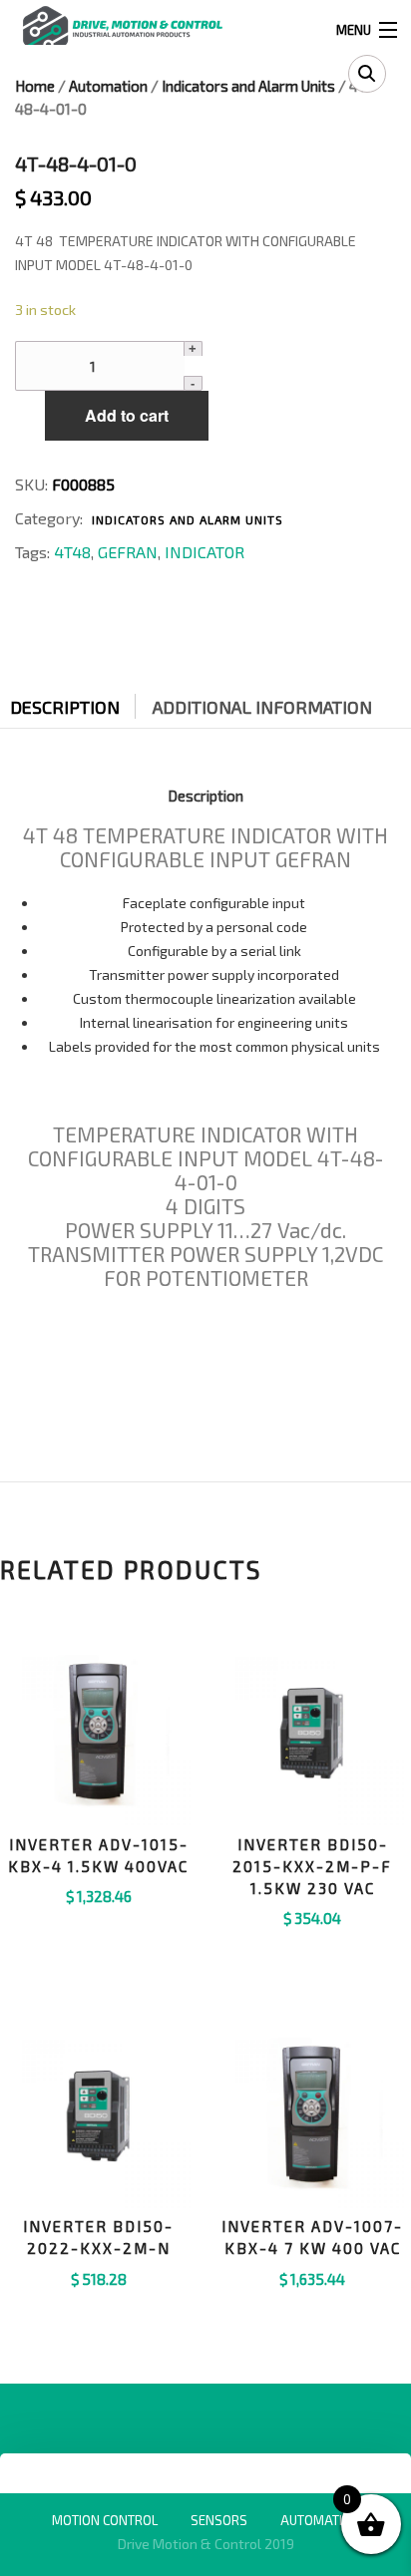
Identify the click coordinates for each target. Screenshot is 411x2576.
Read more (313, 1943)
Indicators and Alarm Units (248, 86)
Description (65, 707)
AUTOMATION (320, 2520)
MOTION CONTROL (105, 2520)
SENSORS (219, 2520)
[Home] (122, 27)
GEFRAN (128, 552)
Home (35, 86)
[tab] (80, 702)
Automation (108, 86)
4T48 (72, 552)
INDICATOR (205, 552)
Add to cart (127, 415)
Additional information (262, 707)
